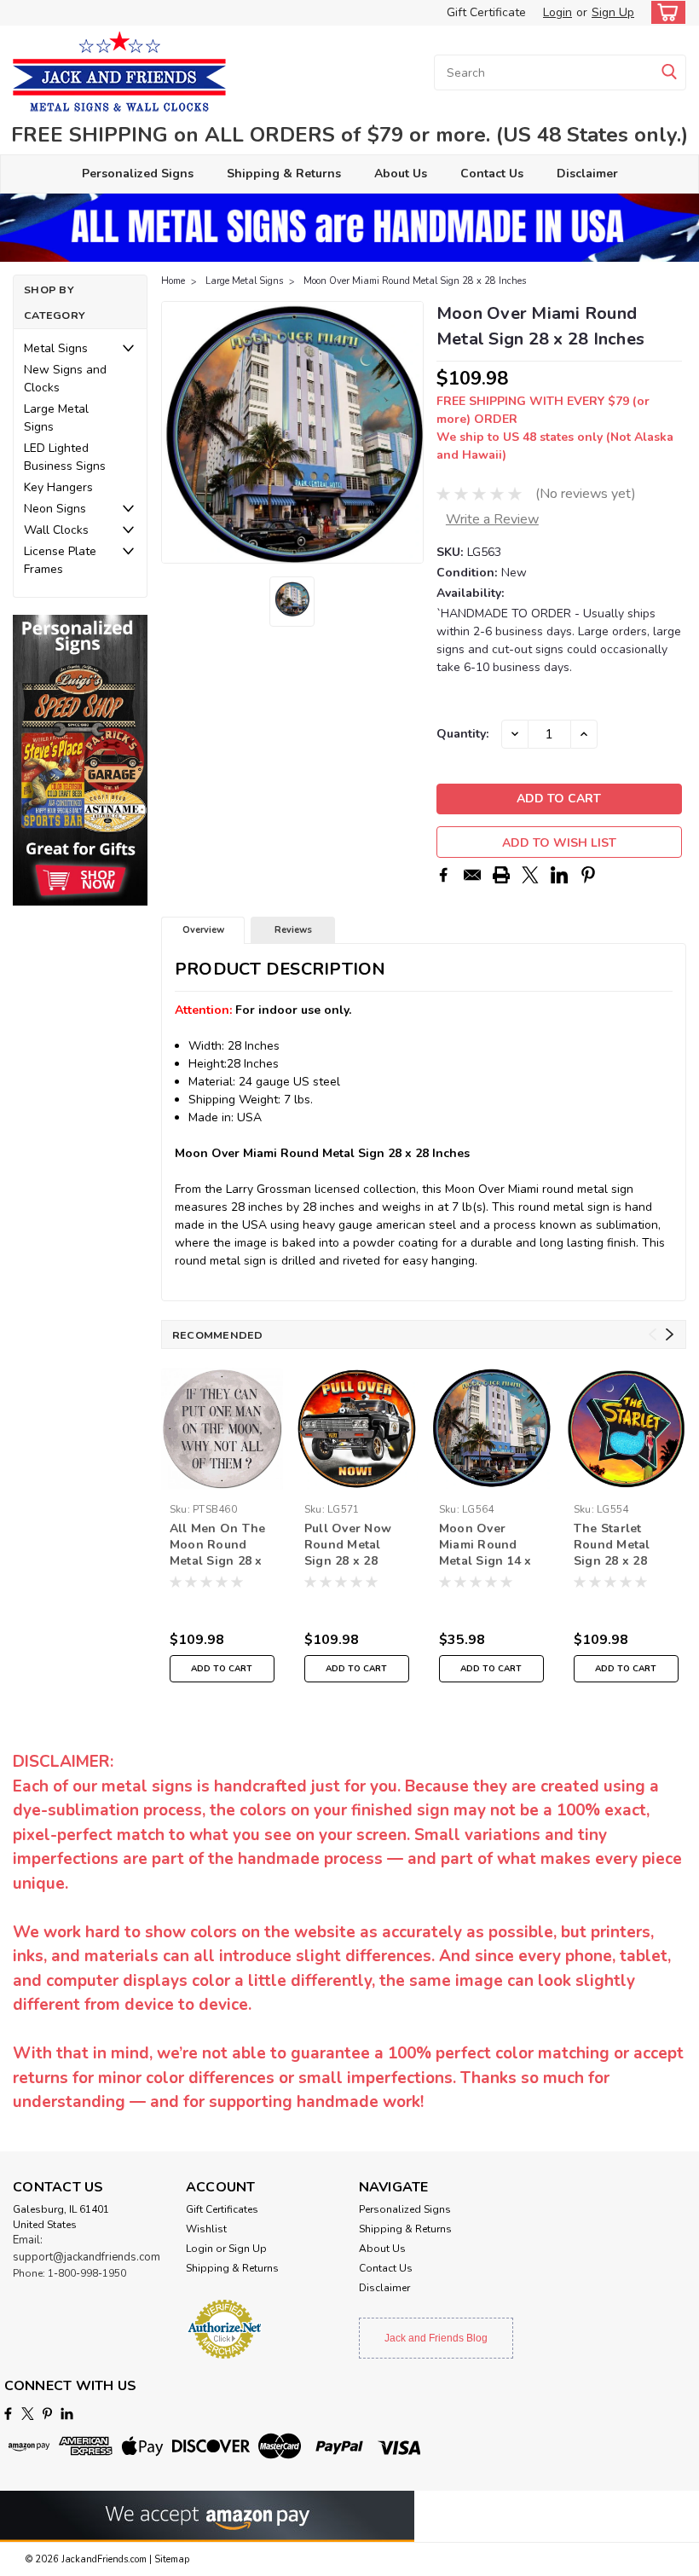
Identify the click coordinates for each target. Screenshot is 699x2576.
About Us (401, 174)
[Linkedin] (559, 875)
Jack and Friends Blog (436, 2338)
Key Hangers (58, 487)
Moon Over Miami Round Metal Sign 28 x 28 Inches (415, 281)
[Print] (501, 875)
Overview (203, 930)
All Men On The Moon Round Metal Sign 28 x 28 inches (218, 1546)
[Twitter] (530, 875)
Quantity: (462, 734)
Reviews (293, 930)
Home (173, 281)
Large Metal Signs (56, 418)
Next (409, 432)
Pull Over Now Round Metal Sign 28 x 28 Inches (348, 1546)
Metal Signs (56, 348)
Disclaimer (587, 174)
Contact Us (492, 174)
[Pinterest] (588, 875)
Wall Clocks (56, 530)
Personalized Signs (138, 174)
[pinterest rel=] (47, 2414)
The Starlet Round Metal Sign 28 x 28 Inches (612, 1546)
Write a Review (492, 519)
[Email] (472, 875)
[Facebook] (443, 875)
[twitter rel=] (28, 2414)
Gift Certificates (222, 2209)
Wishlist (206, 2229)
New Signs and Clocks (65, 379)
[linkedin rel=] (67, 2414)
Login (557, 12)
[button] (80, 760)
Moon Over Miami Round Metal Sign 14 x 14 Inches (485, 1546)
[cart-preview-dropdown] (664, 12)
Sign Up (613, 12)
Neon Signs (55, 509)
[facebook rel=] (8, 2414)
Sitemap (172, 2559)
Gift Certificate (486, 12)
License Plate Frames (60, 560)
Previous (176, 432)
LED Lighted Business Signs (65, 457)
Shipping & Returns (284, 174)
